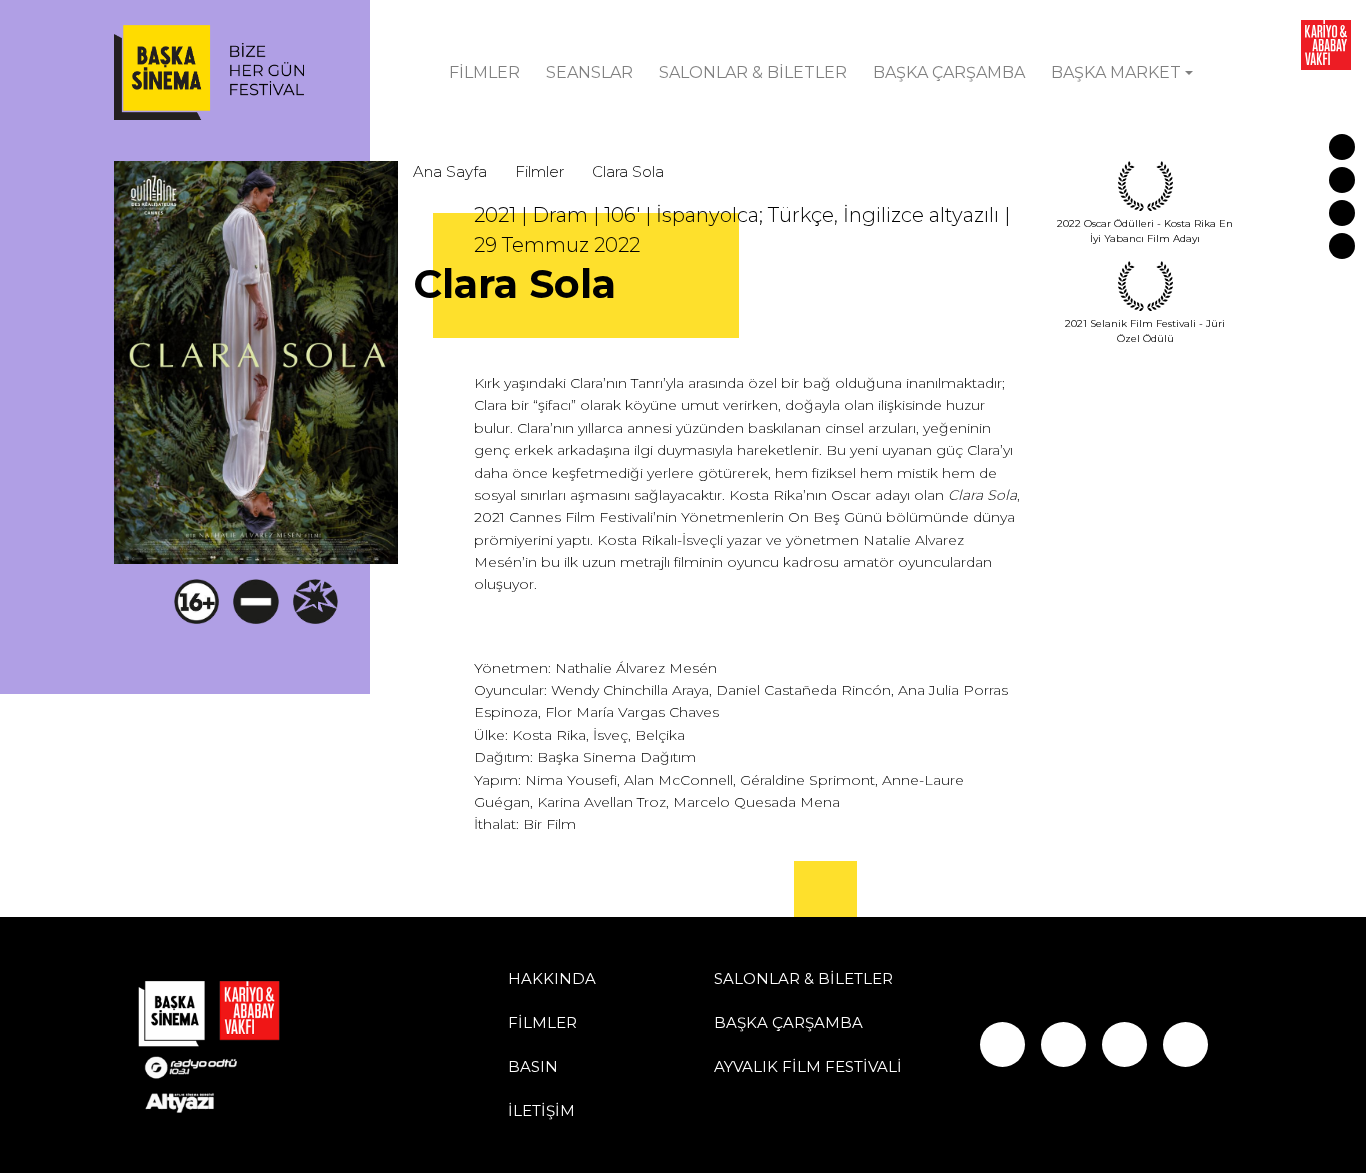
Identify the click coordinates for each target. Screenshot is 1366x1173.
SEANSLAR (589, 72)
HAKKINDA (552, 978)
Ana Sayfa (450, 171)
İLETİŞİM (541, 1110)
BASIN (533, 1066)
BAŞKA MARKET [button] (1116, 72)
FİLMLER (484, 72)
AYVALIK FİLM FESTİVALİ (808, 1066)
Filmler (539, 171)
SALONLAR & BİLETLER (753, 72)
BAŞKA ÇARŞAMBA (949, 72)
